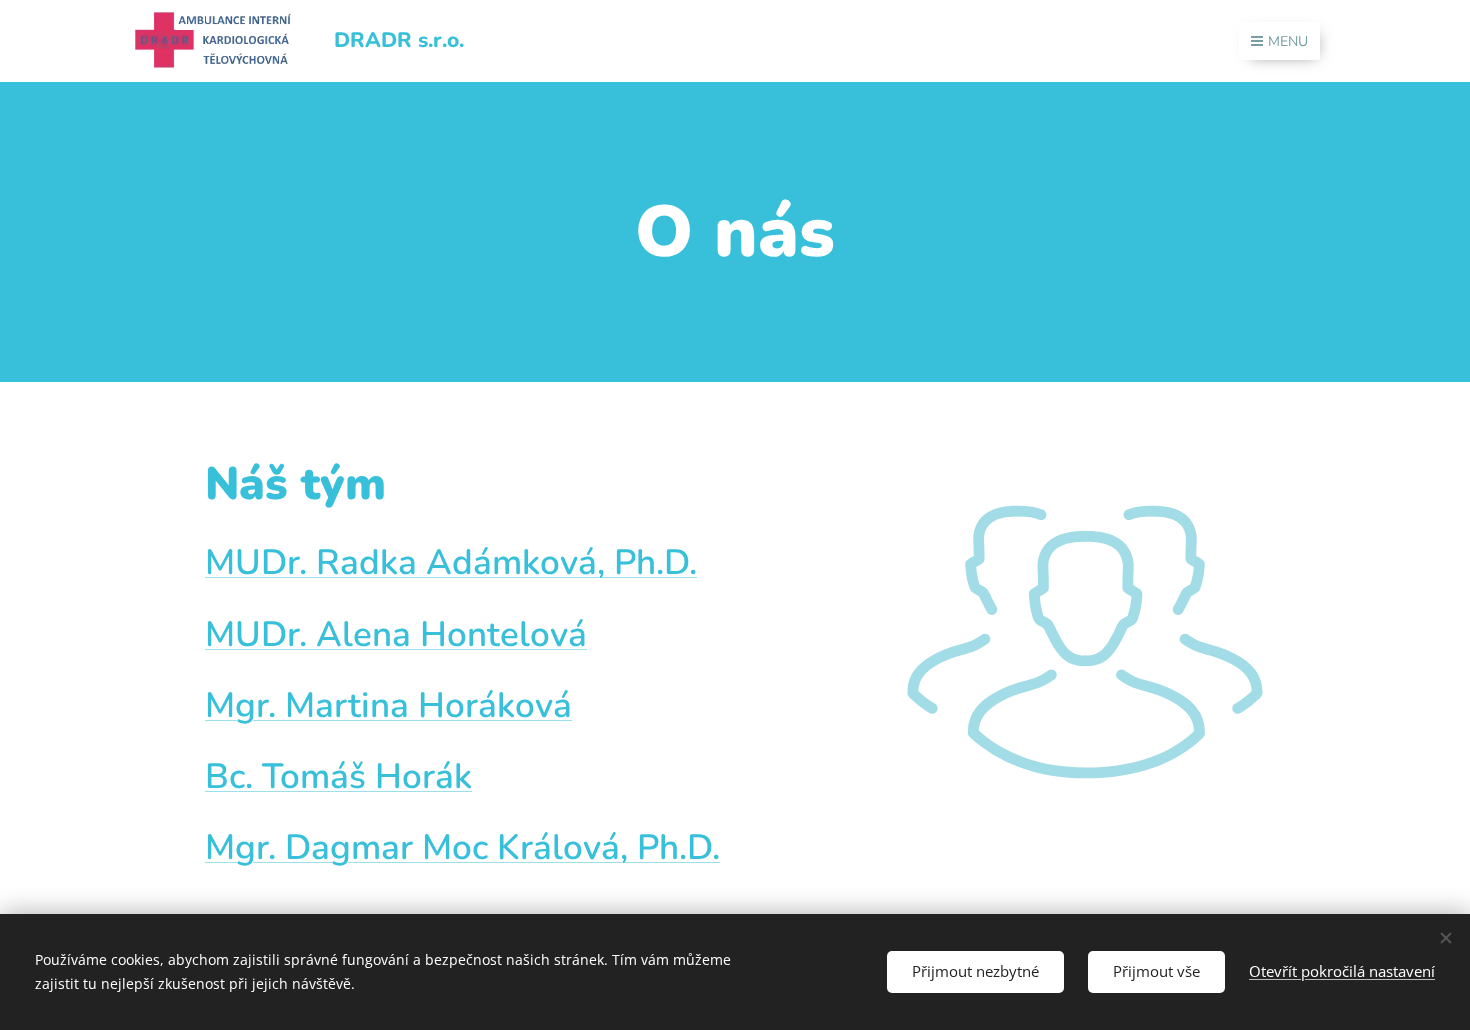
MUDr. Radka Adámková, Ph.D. (451, 562)
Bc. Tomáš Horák (338, 776)
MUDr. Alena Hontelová (396, 634)
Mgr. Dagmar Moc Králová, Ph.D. (462, 847)
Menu (1288, 41)
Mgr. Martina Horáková (388, 705)
